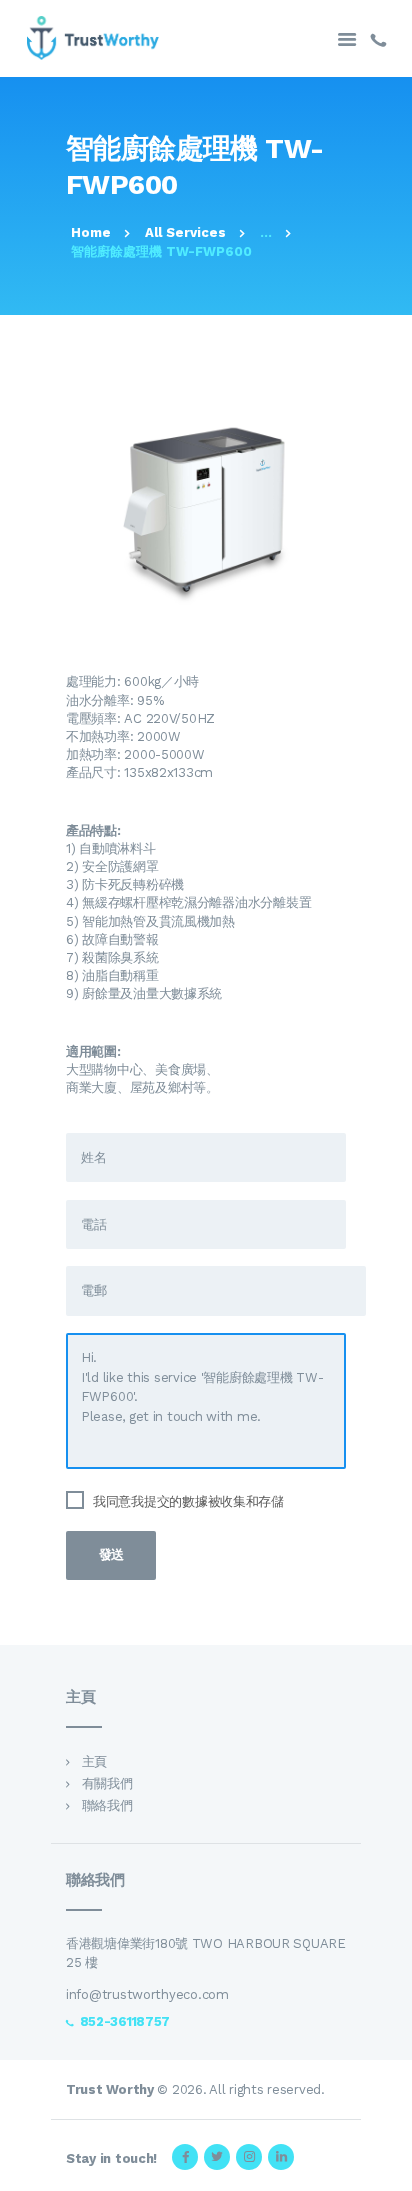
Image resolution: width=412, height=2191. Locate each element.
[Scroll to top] (386, 2165)
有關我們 (107, 1783)
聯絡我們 (107, 1805)
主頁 (94, 1761)
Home (91, 232)
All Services (185, 232)
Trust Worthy (110, 2089)
